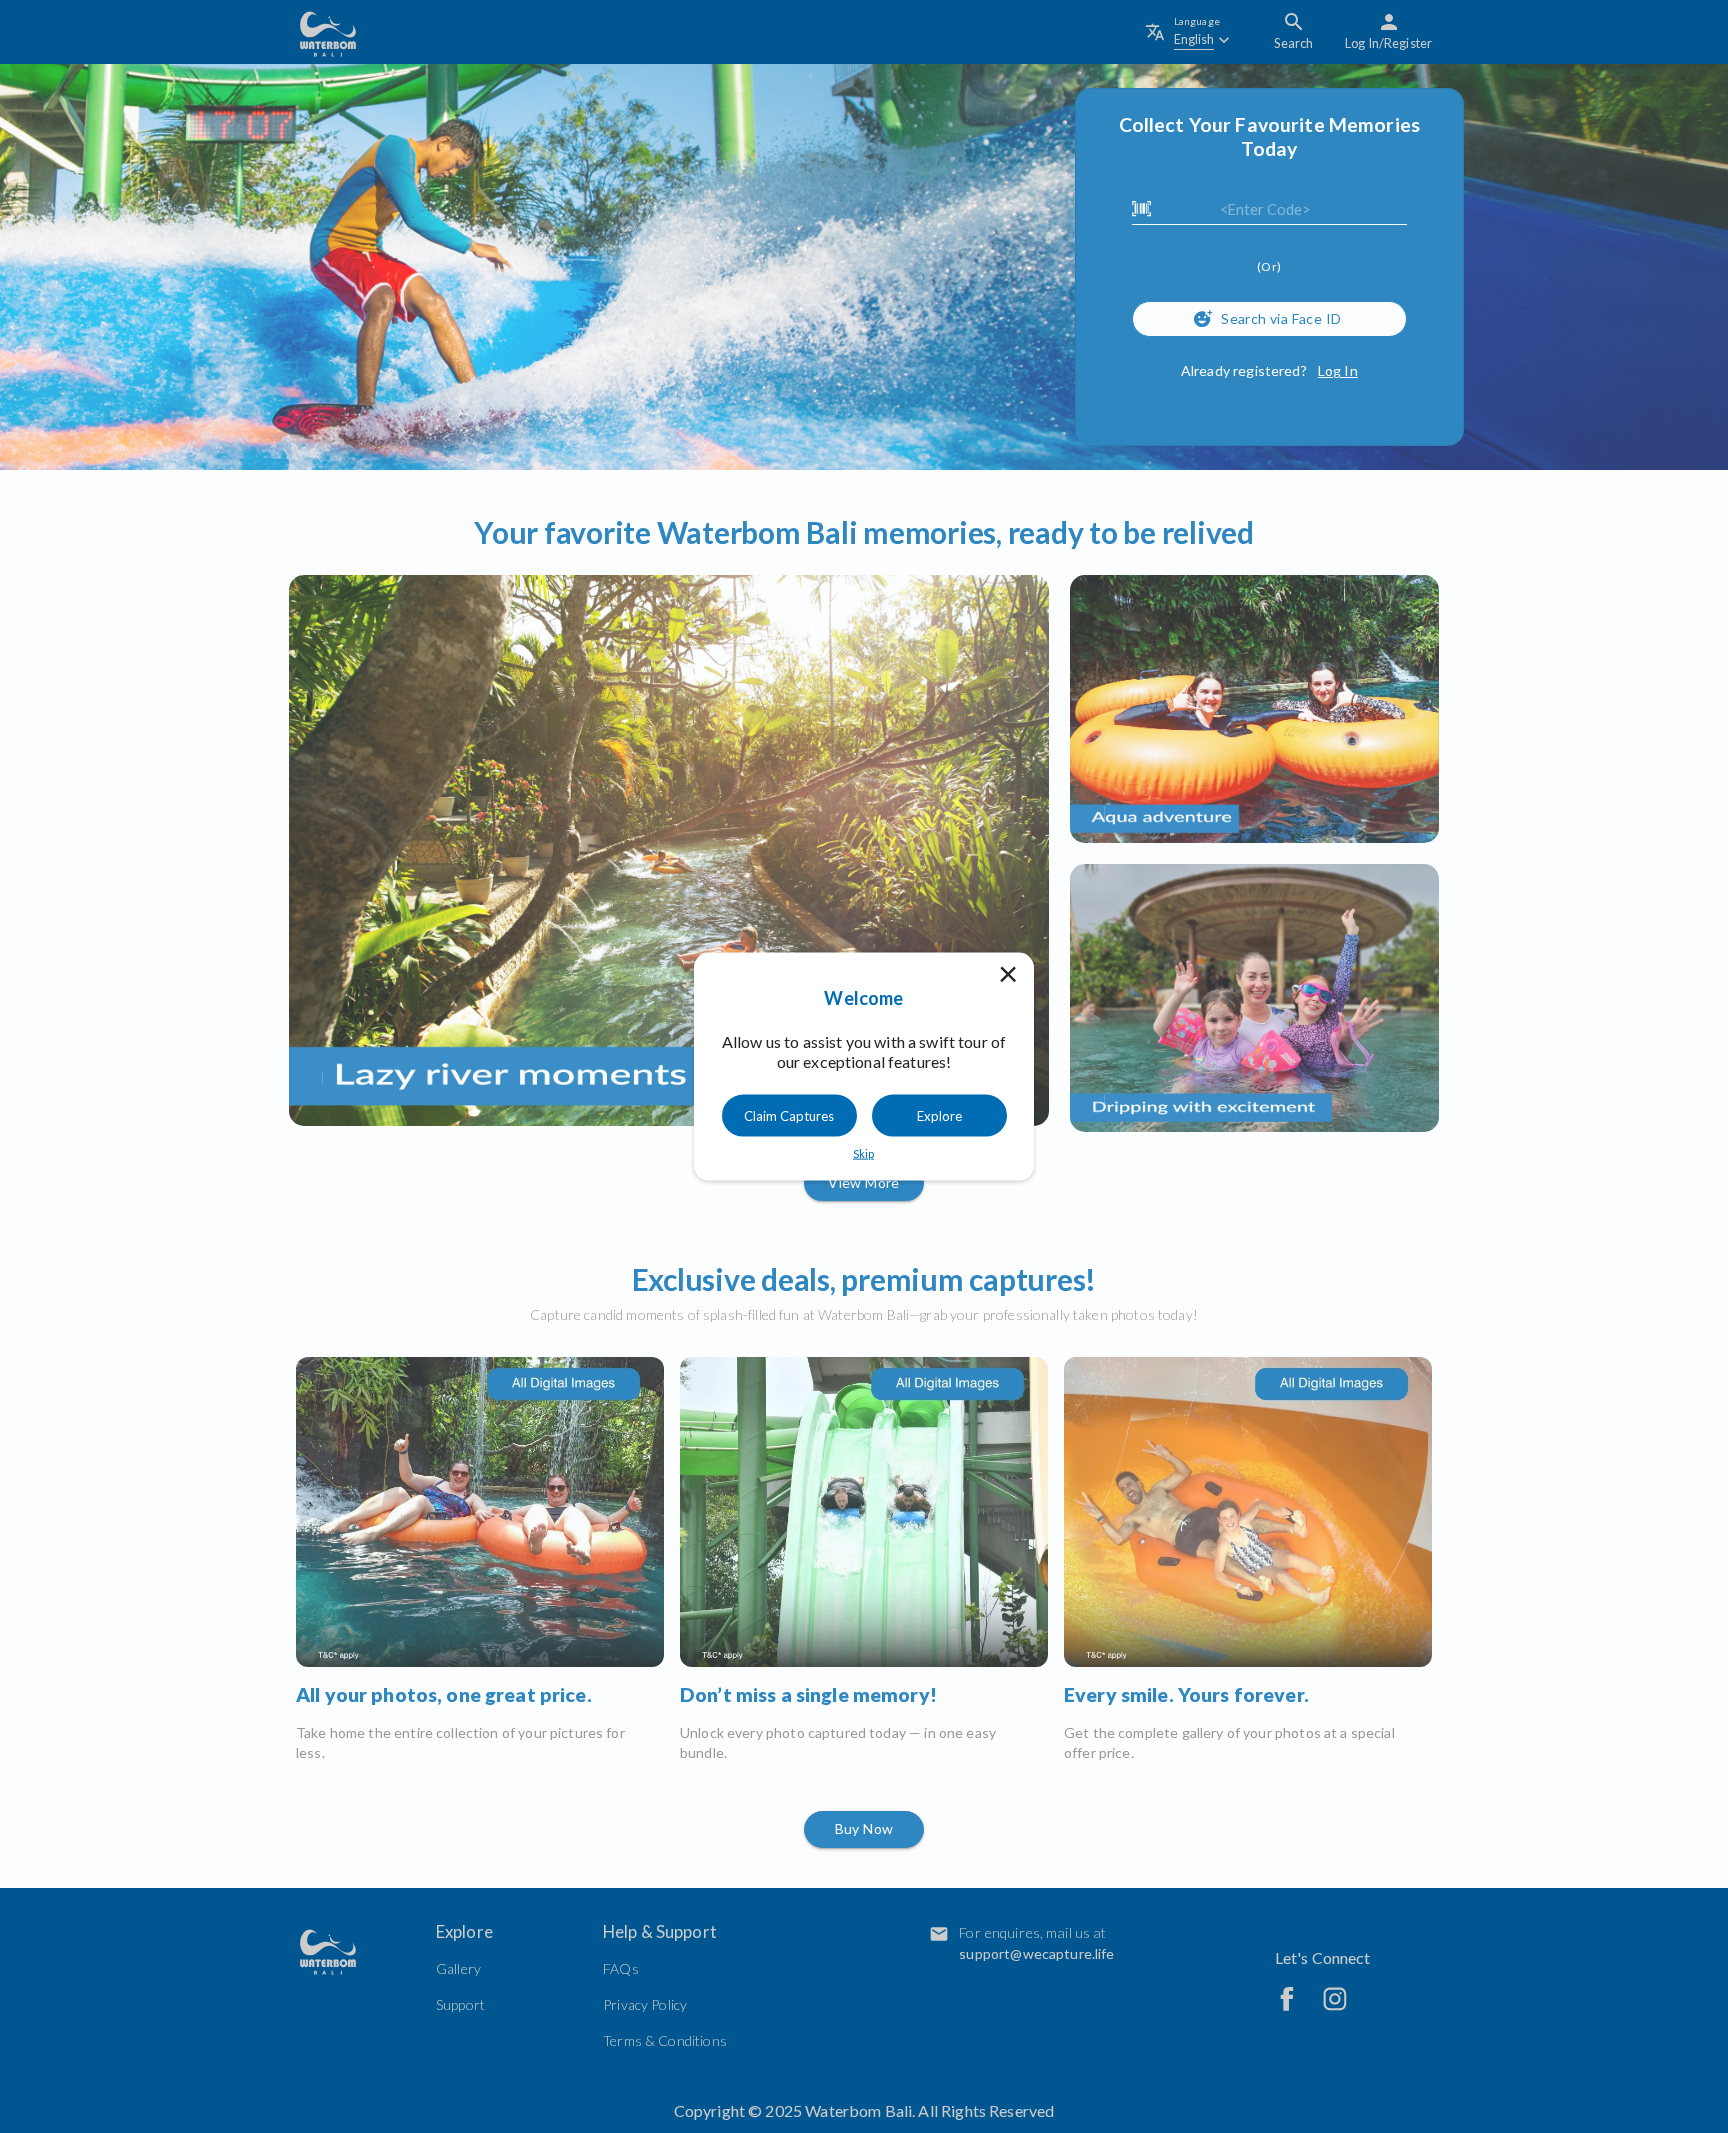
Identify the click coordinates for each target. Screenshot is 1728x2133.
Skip (863, 1152)
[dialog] (864, 1066)
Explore (939, 1115)
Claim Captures (789, 1115)
